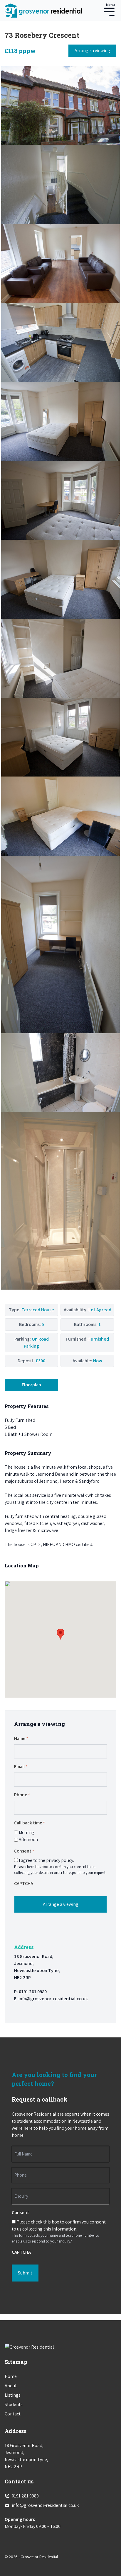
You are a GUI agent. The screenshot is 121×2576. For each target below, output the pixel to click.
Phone (22, 1795)
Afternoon (28, 1839)
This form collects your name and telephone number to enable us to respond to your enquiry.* (56, 2238)
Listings (13, 2395)
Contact (13, 2414)
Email (21, 1767)
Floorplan (31, 1385)
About (11, 2386)
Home (11, 2376)
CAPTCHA (24, 1883)
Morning (26, 1832)
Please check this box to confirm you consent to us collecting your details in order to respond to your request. (60, 1870)
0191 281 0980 (33, 1992)
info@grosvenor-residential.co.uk (53, 1999)
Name (21, 1738)
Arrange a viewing (92, 51)
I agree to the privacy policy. (46, 1860)
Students (14, 2404)
